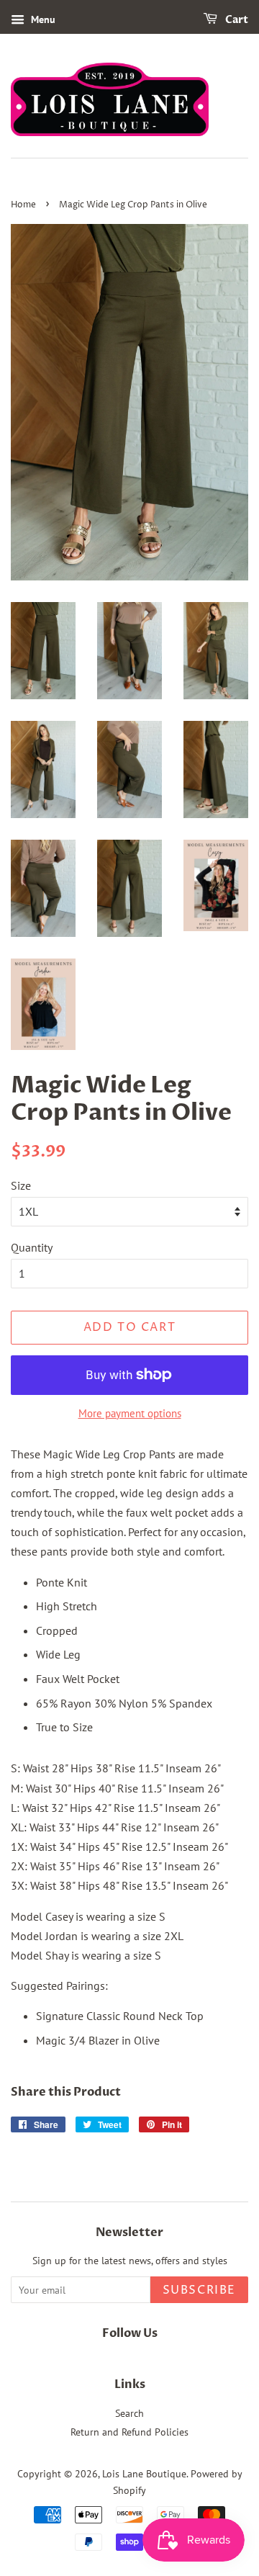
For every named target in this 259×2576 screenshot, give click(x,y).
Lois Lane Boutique (144, 2474)
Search (129, 2413)
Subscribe (199, 2290)
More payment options (130, 1413)
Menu (42, 19)
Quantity (32, 1247)
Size (21, 1185)
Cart (236, 20)
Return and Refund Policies (129, 2432)
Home (23, 205)
